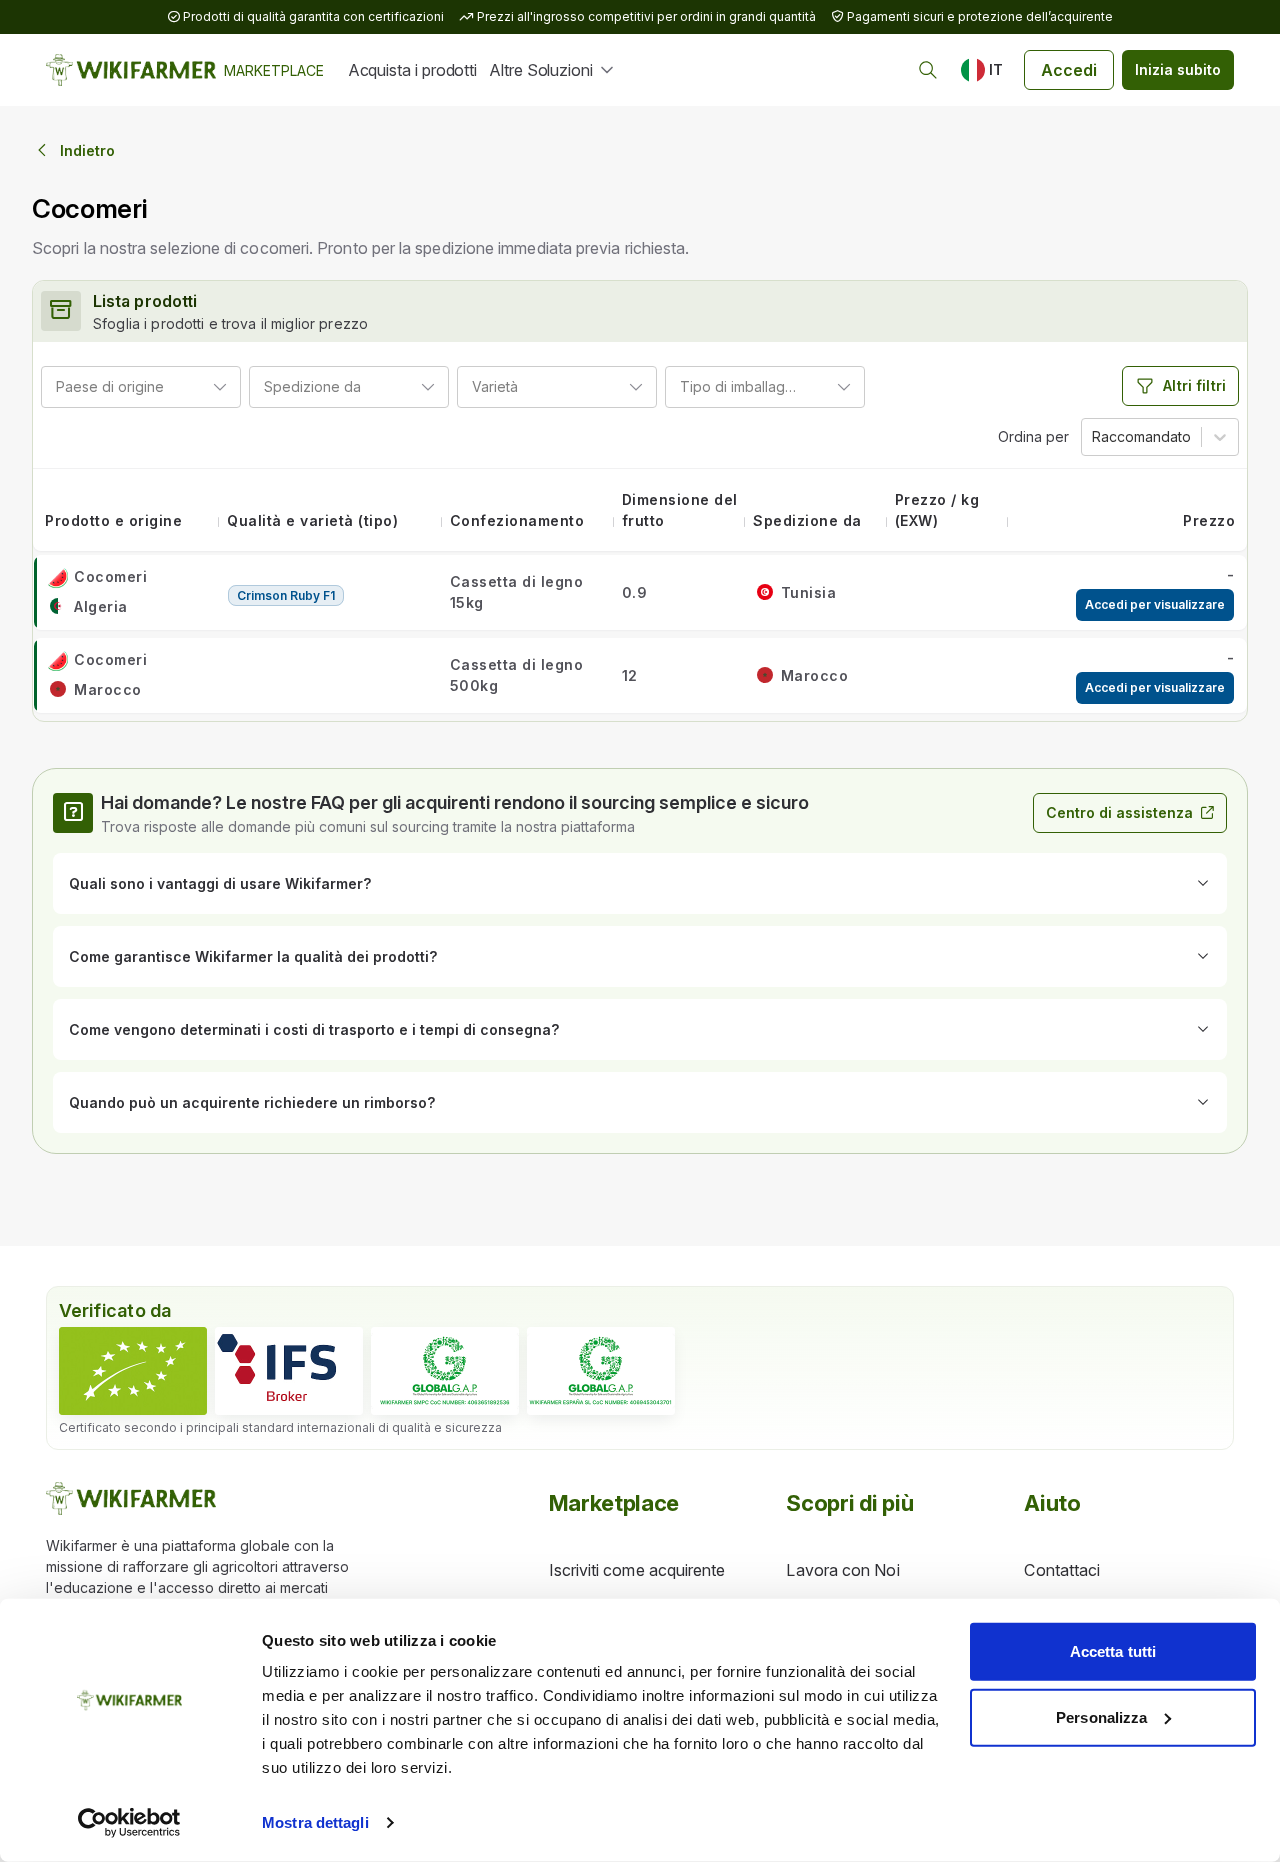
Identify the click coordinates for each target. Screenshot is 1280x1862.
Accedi (1069, 70)
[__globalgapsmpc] (445, 1371)
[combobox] (172, 386)
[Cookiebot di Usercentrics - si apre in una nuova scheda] (129, 1823)
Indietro (87, 150)
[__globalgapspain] (601, 1371)
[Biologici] (133, 1371)
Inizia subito (1178, 69)
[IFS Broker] (289, 1371)
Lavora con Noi (842, 1570)
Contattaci (1062, 1570)
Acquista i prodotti (412, 70)
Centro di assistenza (1119, 812)
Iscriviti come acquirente (637, 1570)
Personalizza (1101, 1716)
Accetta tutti (1113, 1651)
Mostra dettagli (315, 1822)
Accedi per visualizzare (1155, 604)
